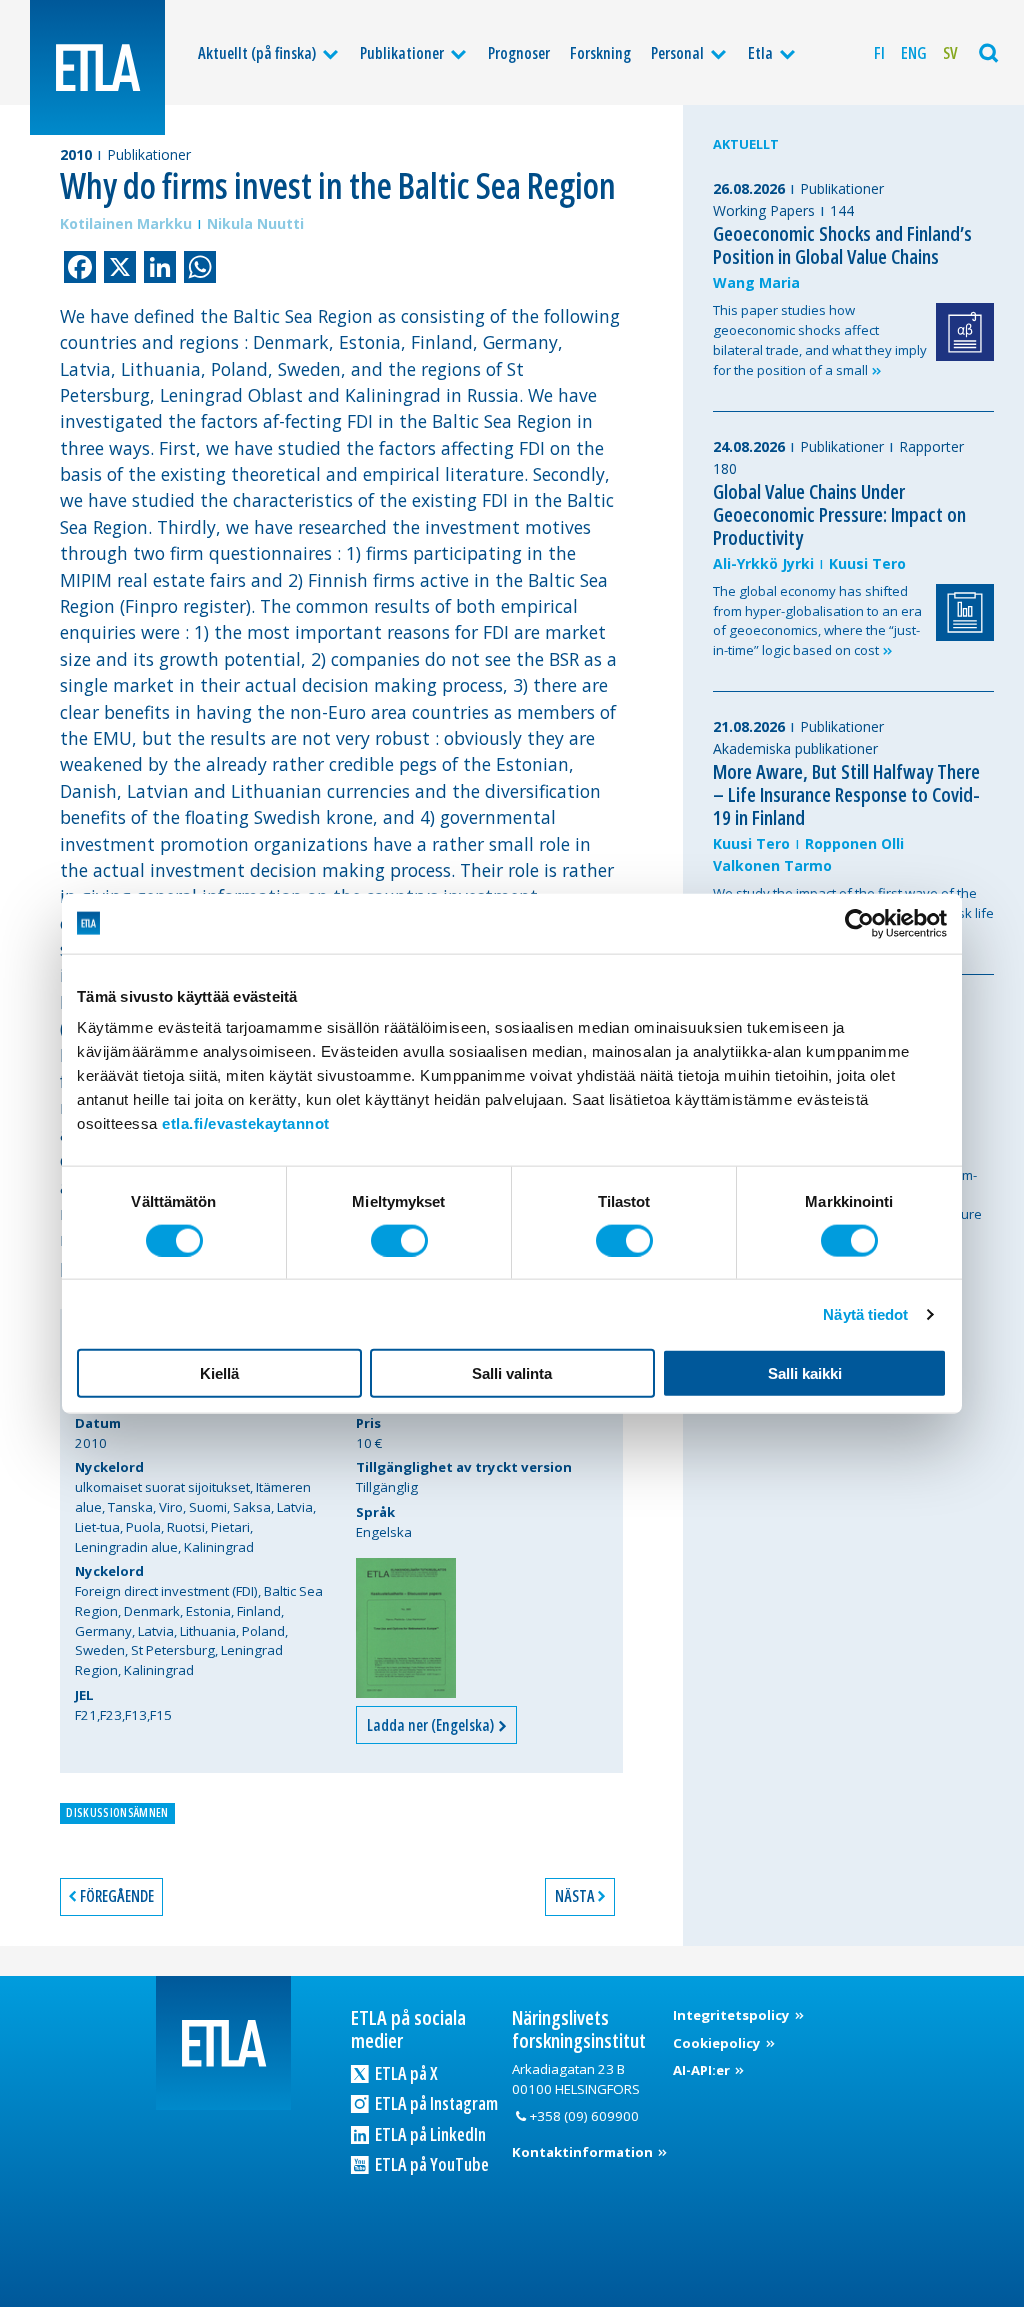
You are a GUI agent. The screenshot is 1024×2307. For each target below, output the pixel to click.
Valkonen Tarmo (772, 865)
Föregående (117, 1896)
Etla (760, 53)
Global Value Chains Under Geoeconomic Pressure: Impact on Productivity (839, 514)
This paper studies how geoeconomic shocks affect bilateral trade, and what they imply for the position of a (820, 339)
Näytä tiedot (865, 1313)
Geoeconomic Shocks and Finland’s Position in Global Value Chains (842, 245)
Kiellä (219, 1373)
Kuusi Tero (867, 563)
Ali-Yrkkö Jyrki (763, 563)
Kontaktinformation (584, 2152)
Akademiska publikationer (795, 748)
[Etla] (97, 67)
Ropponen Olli (854, 843)
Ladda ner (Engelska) (432, 1725)
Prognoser (519, 53)
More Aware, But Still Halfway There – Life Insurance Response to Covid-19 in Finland (846, 794)
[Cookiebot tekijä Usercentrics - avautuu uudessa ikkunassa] (859, 923)
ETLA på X (405, 2073)
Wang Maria (756, 282)
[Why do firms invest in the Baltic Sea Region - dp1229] (406, 1628)
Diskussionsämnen (117, 1812)
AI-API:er (703, 2070)
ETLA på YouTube (430, 2164)
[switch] (399, 1240)
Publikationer (402, 53)
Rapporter (931, 446)
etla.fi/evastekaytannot (246, 1123)
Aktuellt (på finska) (257, 53)
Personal (677, 53)
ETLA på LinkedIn (429, 2134)
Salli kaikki (805, 1373)
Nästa (574, 1896)
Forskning (600, 53)
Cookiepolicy (718, 2043)
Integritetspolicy (733, 2015)
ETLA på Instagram (435, 2103)
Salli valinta (512, 1373)
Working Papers (764, 210)
